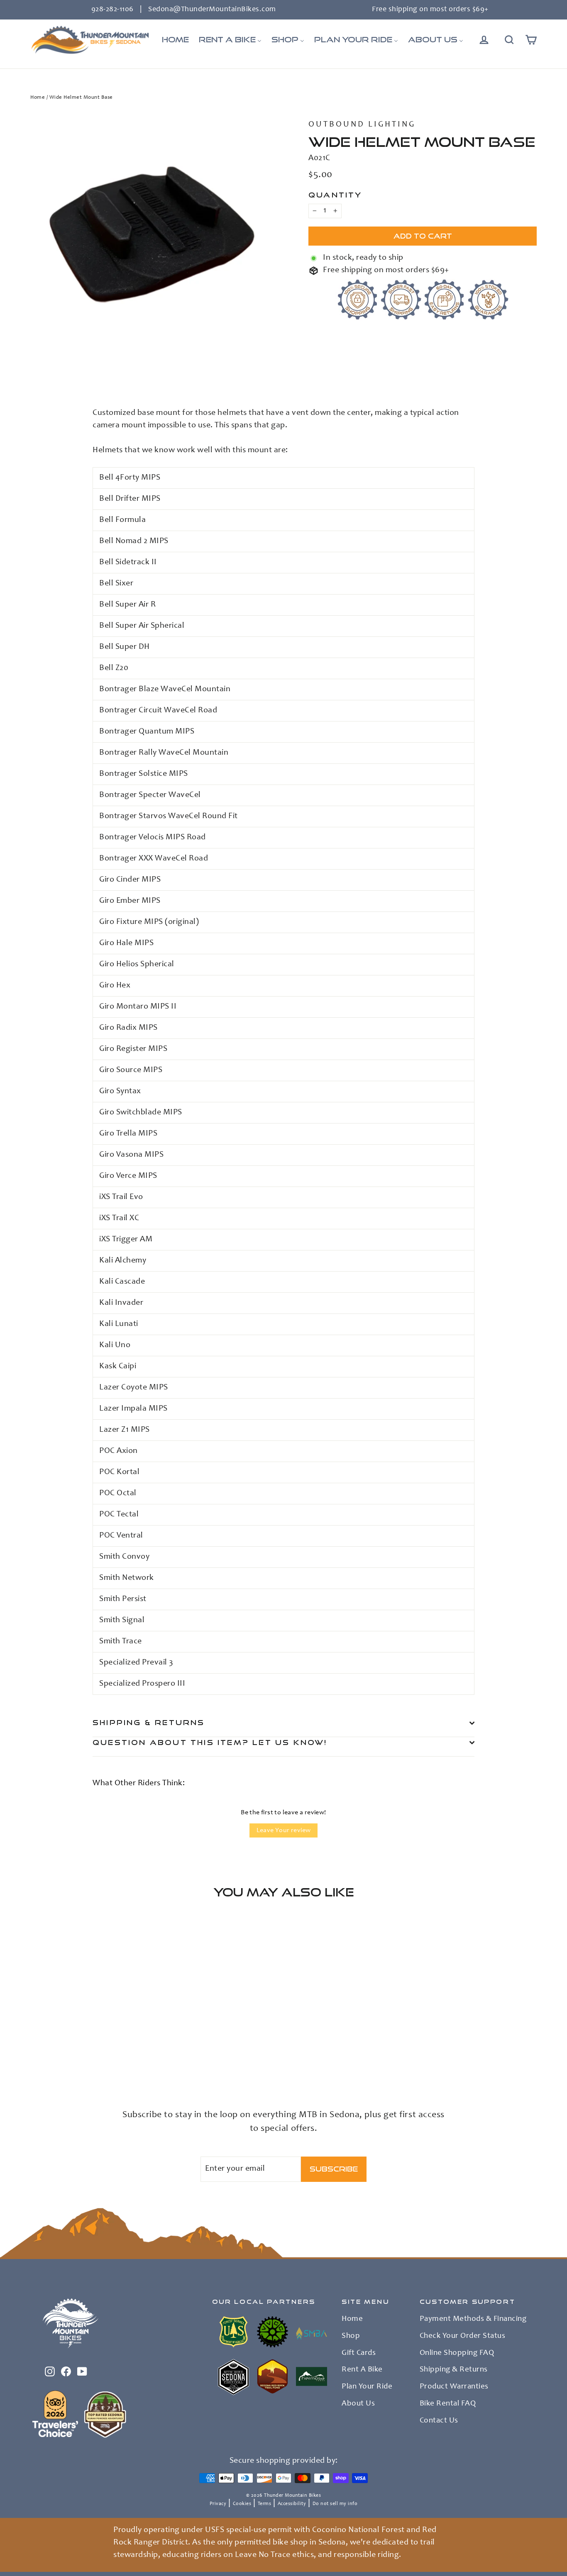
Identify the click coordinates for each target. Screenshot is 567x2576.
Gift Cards (359, 2353)
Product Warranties (454, 2387)
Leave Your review (284, 1830)
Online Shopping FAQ (457, 2353)
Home (38, 98)
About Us (358, 2404)
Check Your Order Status (463, 2336)
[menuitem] (175, 40)
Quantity (335, 195)
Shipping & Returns (149, 1722)
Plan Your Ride (367, 2387)
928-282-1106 (112, 10)
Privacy (218, 2504)
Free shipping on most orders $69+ (430, 10)
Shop (351, 2336)
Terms (265, 2504)
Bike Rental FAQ (448, 2404)
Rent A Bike (362, 2370)
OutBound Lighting (362, 125)
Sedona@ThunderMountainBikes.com (212, 10)
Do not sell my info (335, 2504)
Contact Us (439, 2421)
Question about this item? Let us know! (210, 1742)
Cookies (242, 2504)
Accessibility (292, 2504)
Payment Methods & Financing (473, 2319)
